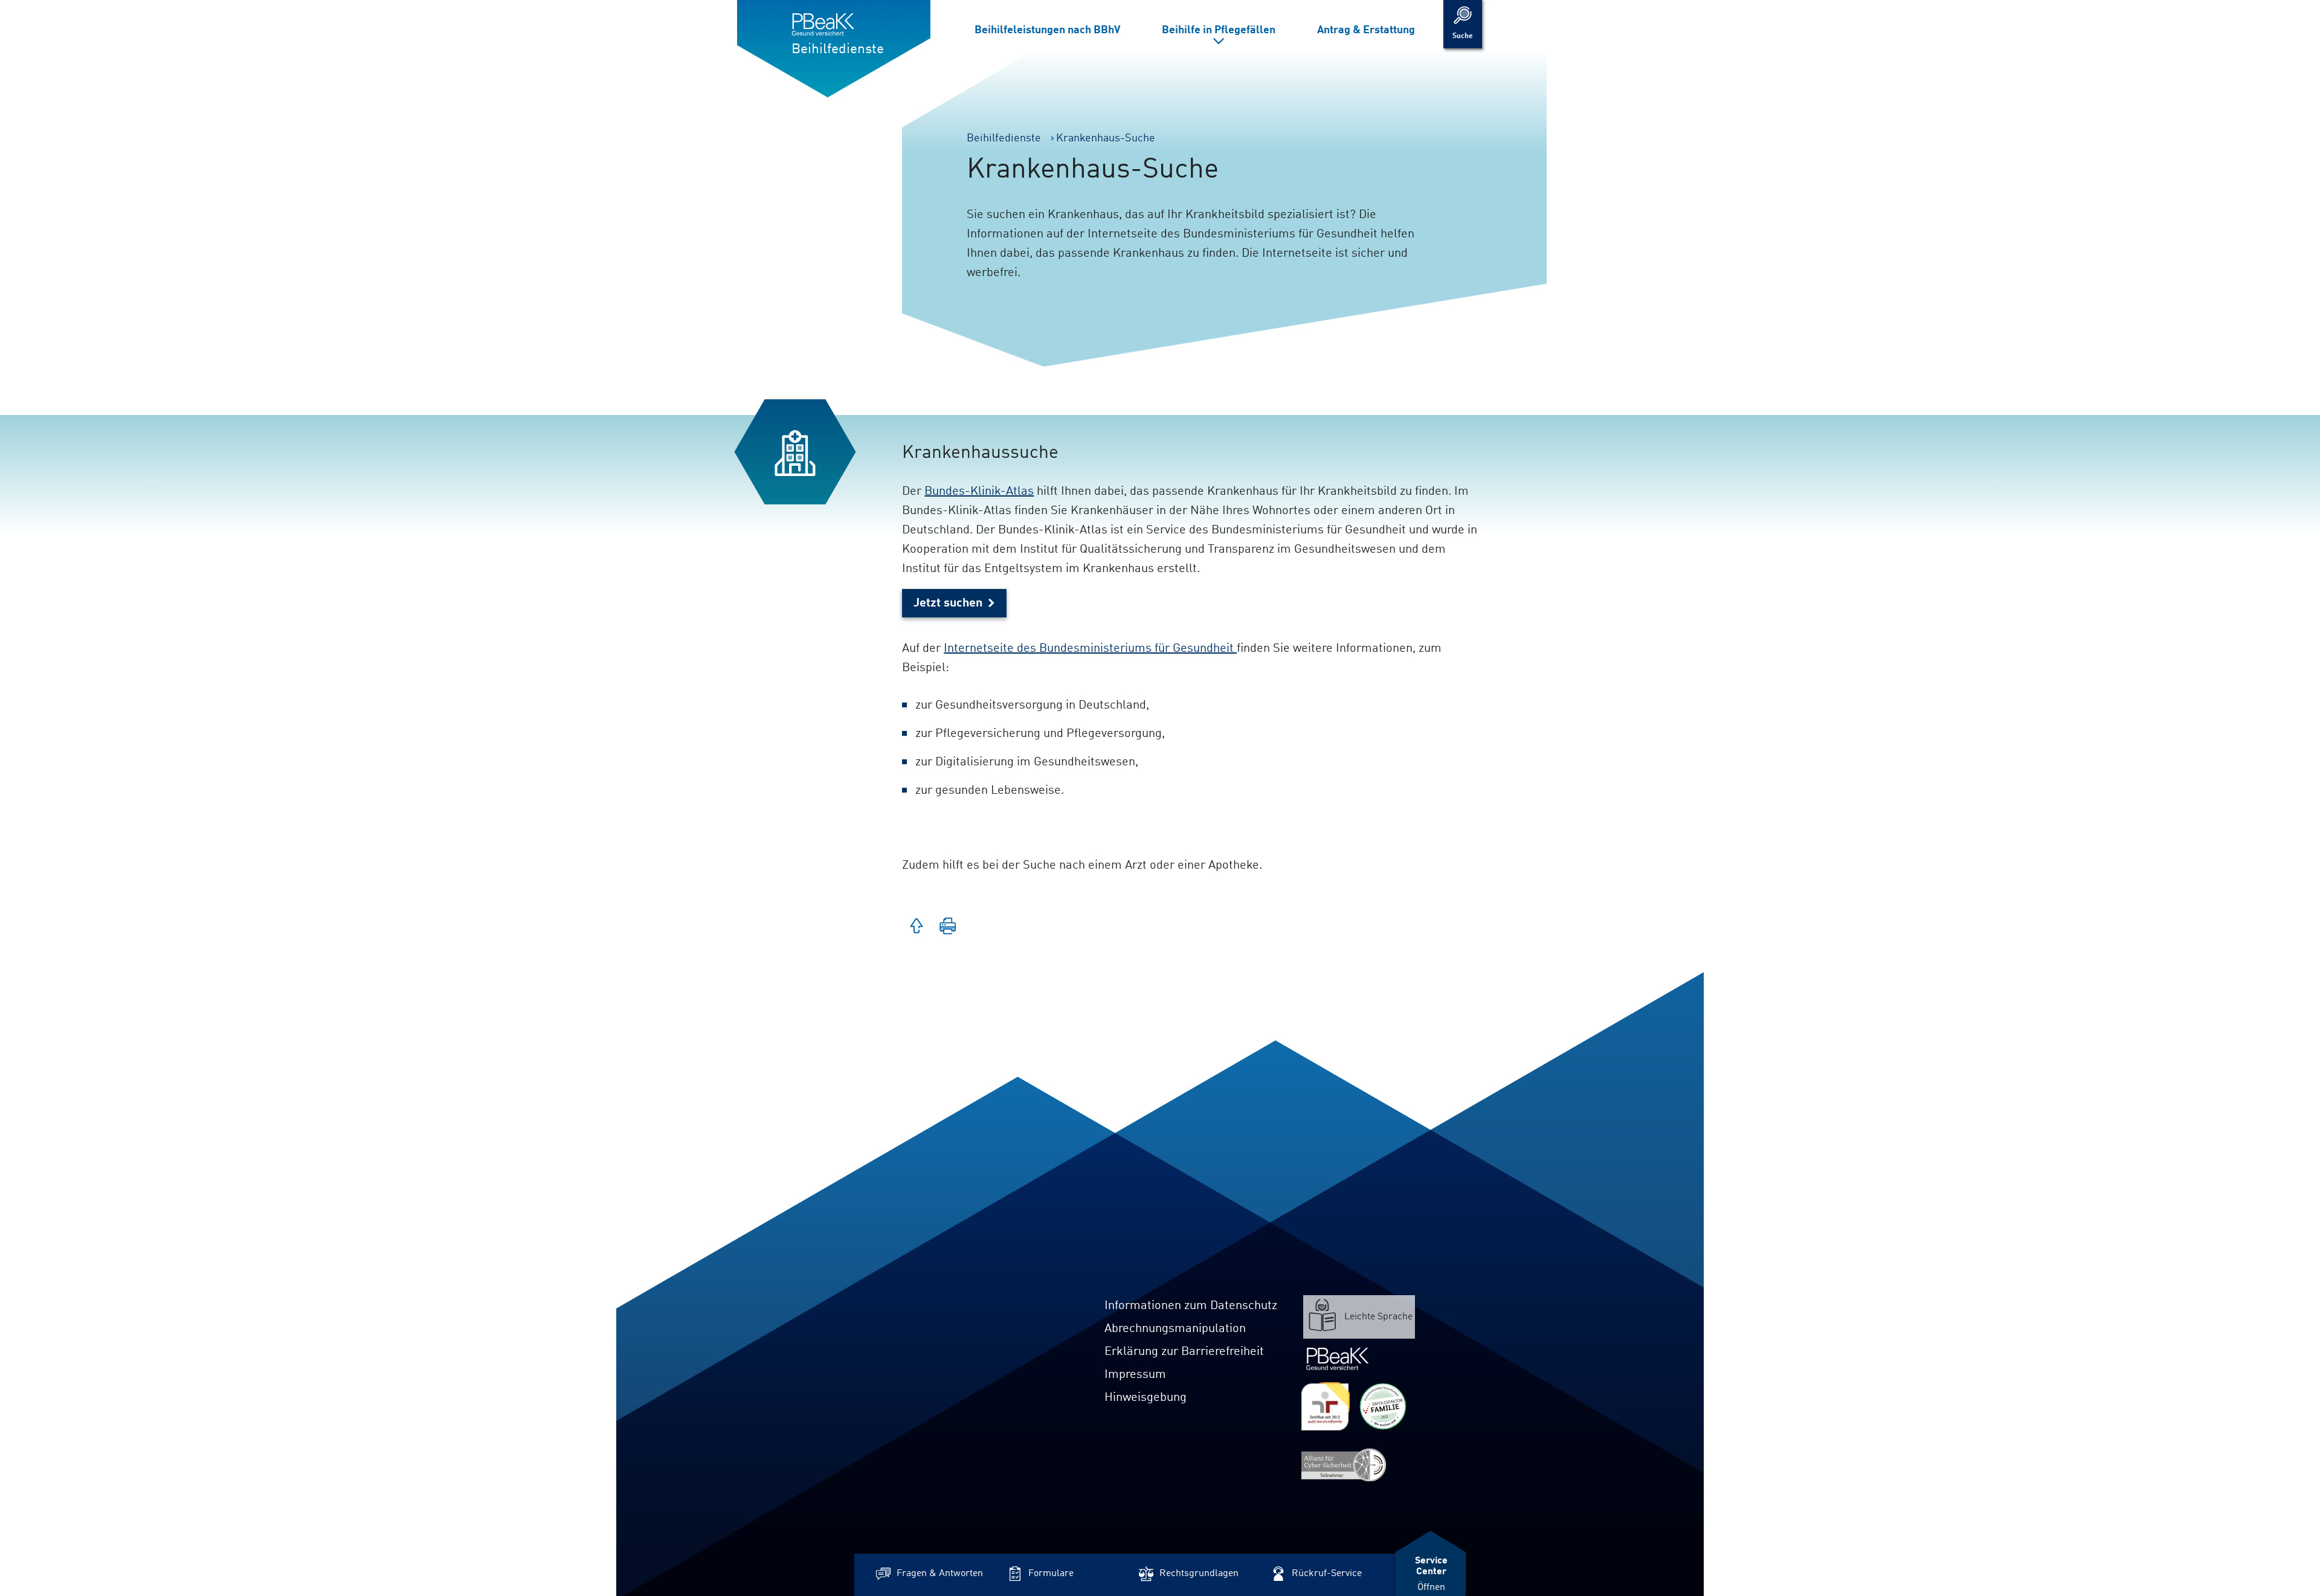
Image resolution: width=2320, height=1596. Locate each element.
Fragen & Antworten (940, 1574)
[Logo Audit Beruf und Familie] (1326, 1406)
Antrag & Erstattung (1366, 30)
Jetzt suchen (948, 603)
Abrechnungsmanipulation (1175, 1329)
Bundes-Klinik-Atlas (979, 492)
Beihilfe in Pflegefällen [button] (1219, 30)
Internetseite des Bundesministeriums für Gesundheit (1090, 649)
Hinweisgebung (1145, 1398)
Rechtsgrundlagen (1199, 1574)
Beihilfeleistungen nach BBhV (1047, 30)
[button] (948, 927)
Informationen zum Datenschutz (1191, 1306)
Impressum (1135, 1375)
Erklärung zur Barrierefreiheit (1184, 1352)
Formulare (1051, 1574)
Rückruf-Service (1327, 1574)
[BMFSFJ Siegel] (1383, 1406)
